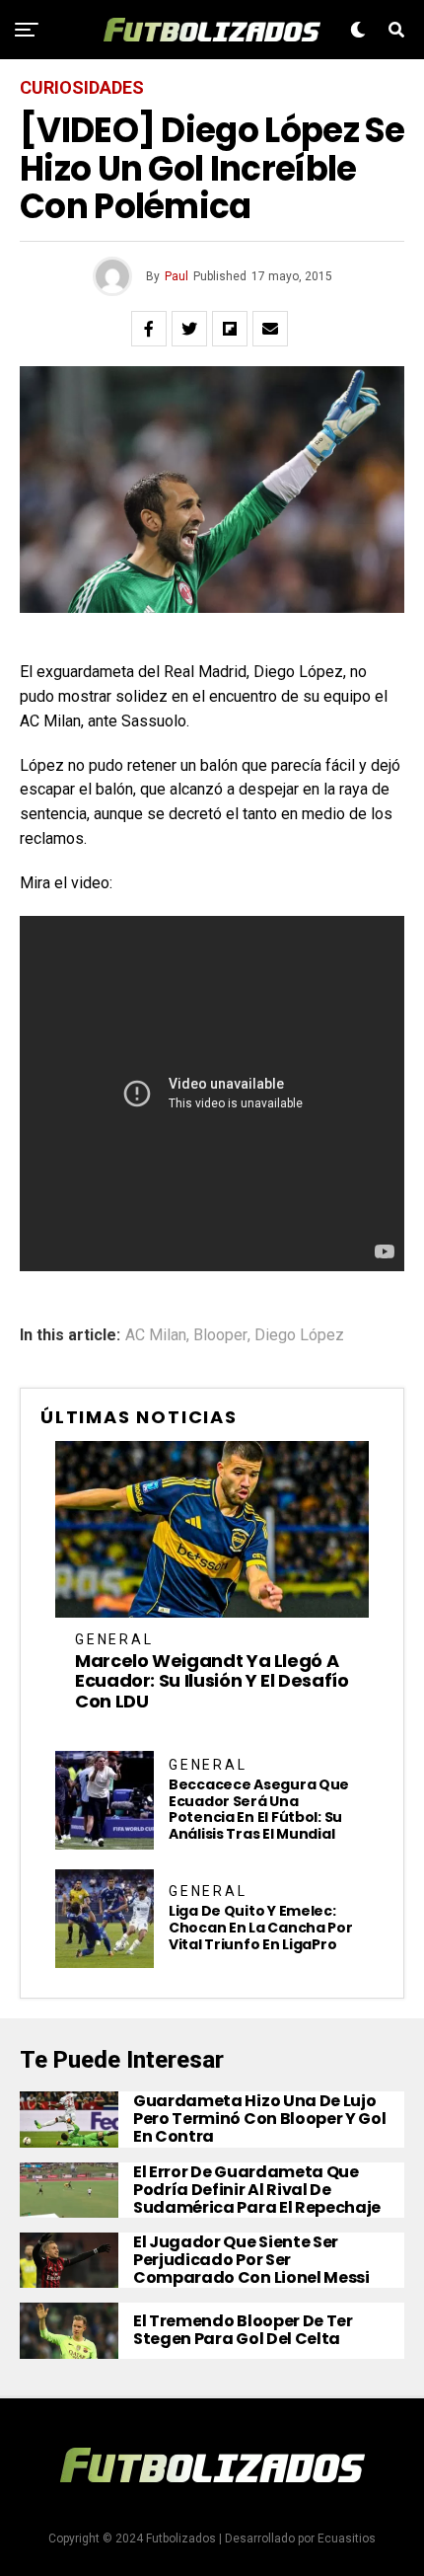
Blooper (220, 1335)
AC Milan (156, 1335)
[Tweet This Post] (189, 329)
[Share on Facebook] (149, 329)
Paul (177, 276)
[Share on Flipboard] (230, 329)
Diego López (299, 1335)
